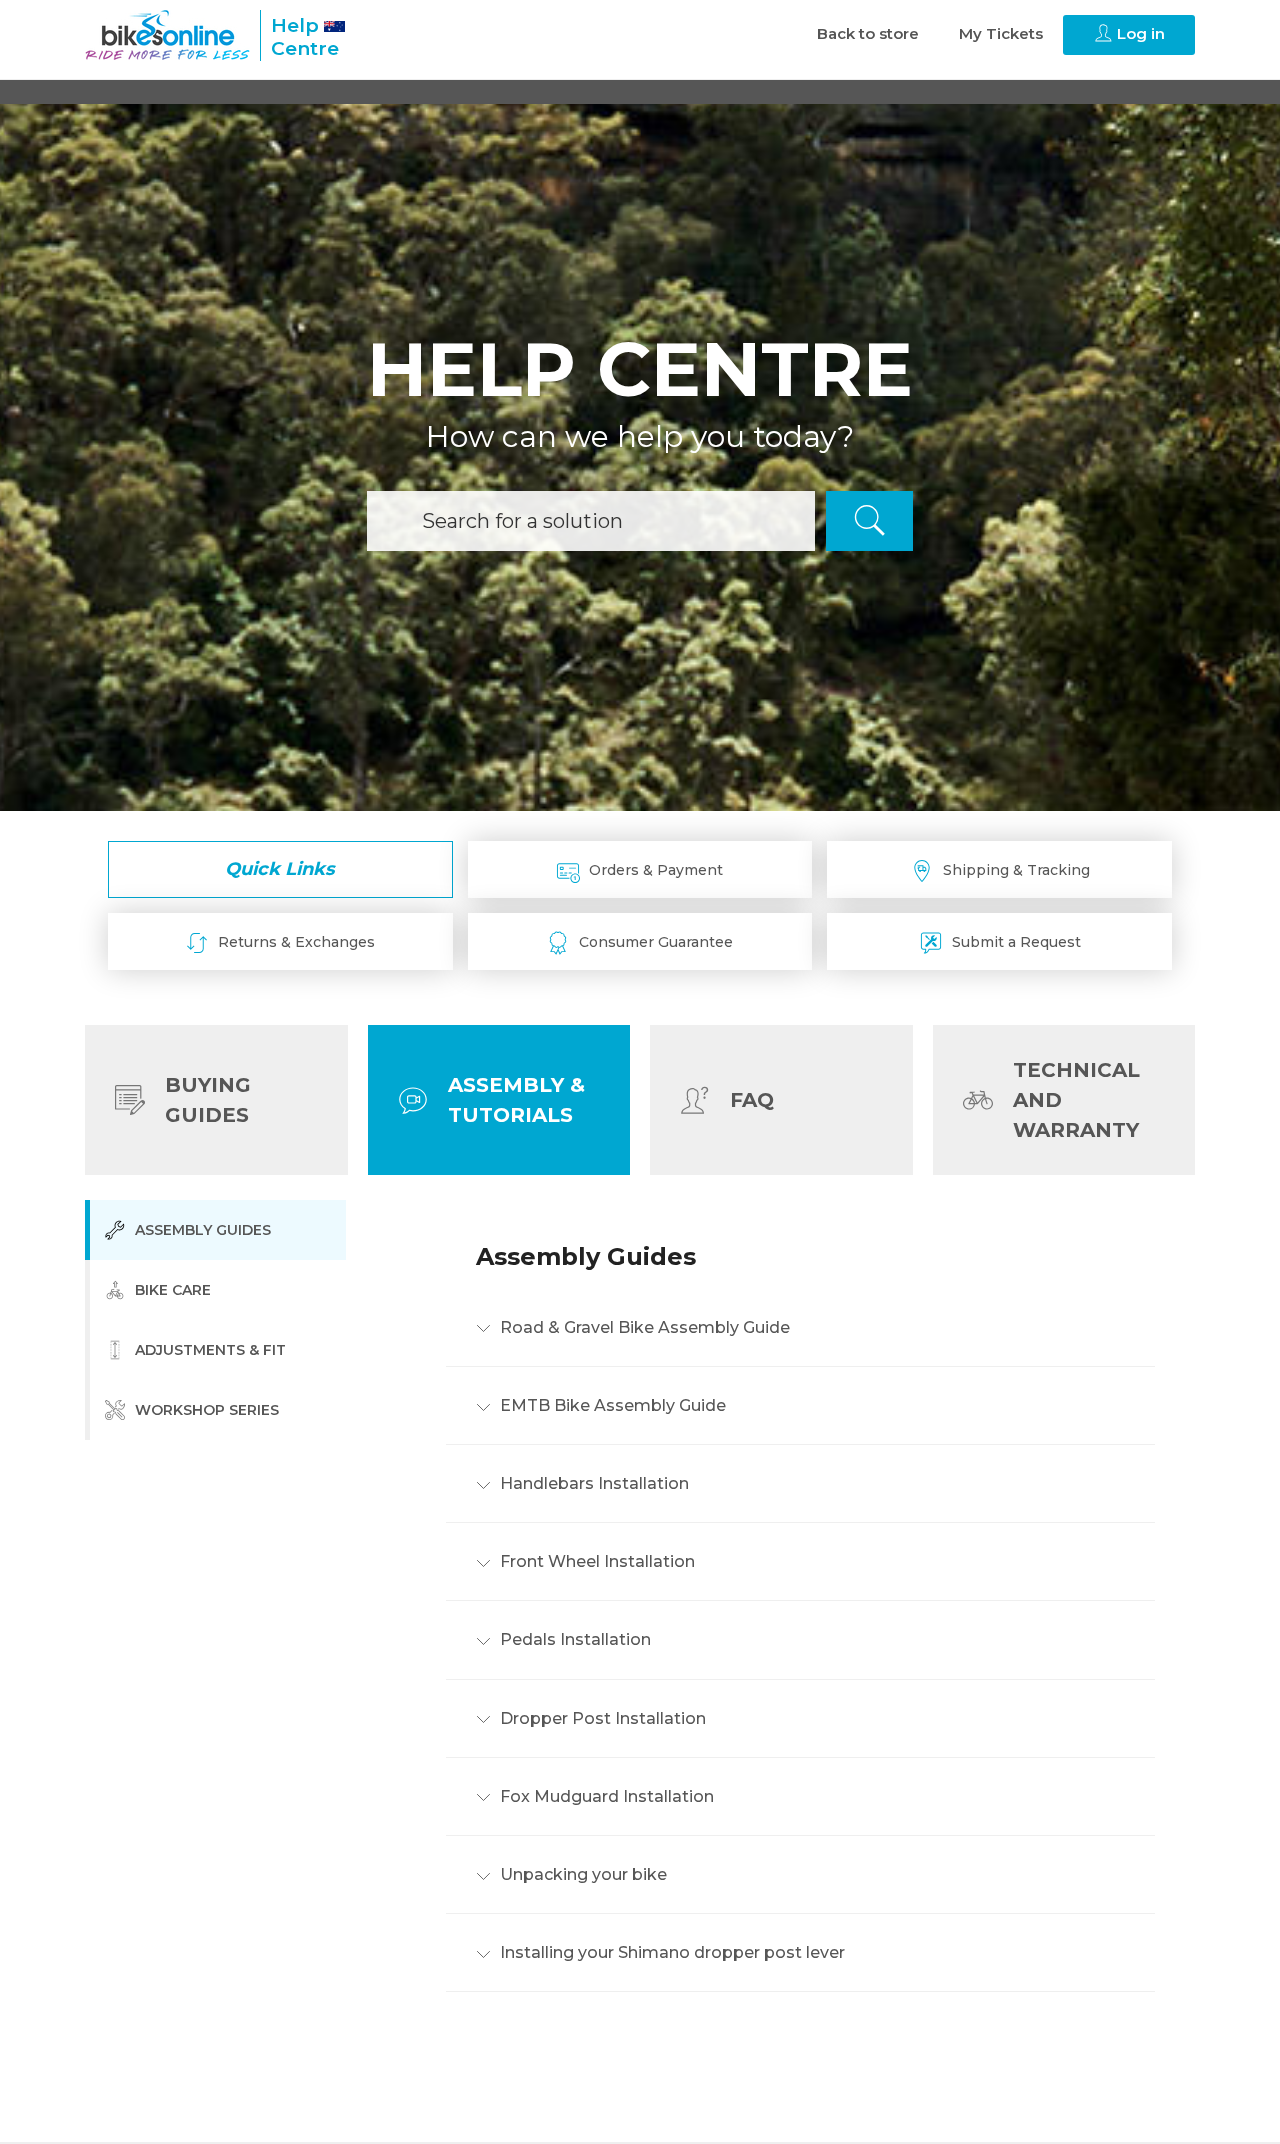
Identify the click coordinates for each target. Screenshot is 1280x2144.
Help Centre (305, 37)
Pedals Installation (573, 1640)
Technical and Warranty (1076, 1100)
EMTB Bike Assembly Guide (611, 1405)
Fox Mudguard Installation (605, 1796)
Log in (1139, 33)
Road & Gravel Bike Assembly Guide (643, 1327)
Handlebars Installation (592, 1483)
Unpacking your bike (581, 1874)
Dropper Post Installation (601, 1718)
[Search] (869, 521)
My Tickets (1001, 33)
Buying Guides (208, 1100)
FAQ (752, 1100)
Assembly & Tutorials (516, 1100)
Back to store (868, 33)
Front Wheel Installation (595, 1562)
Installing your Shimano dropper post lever (670, 1953)
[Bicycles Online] (167, 35)
